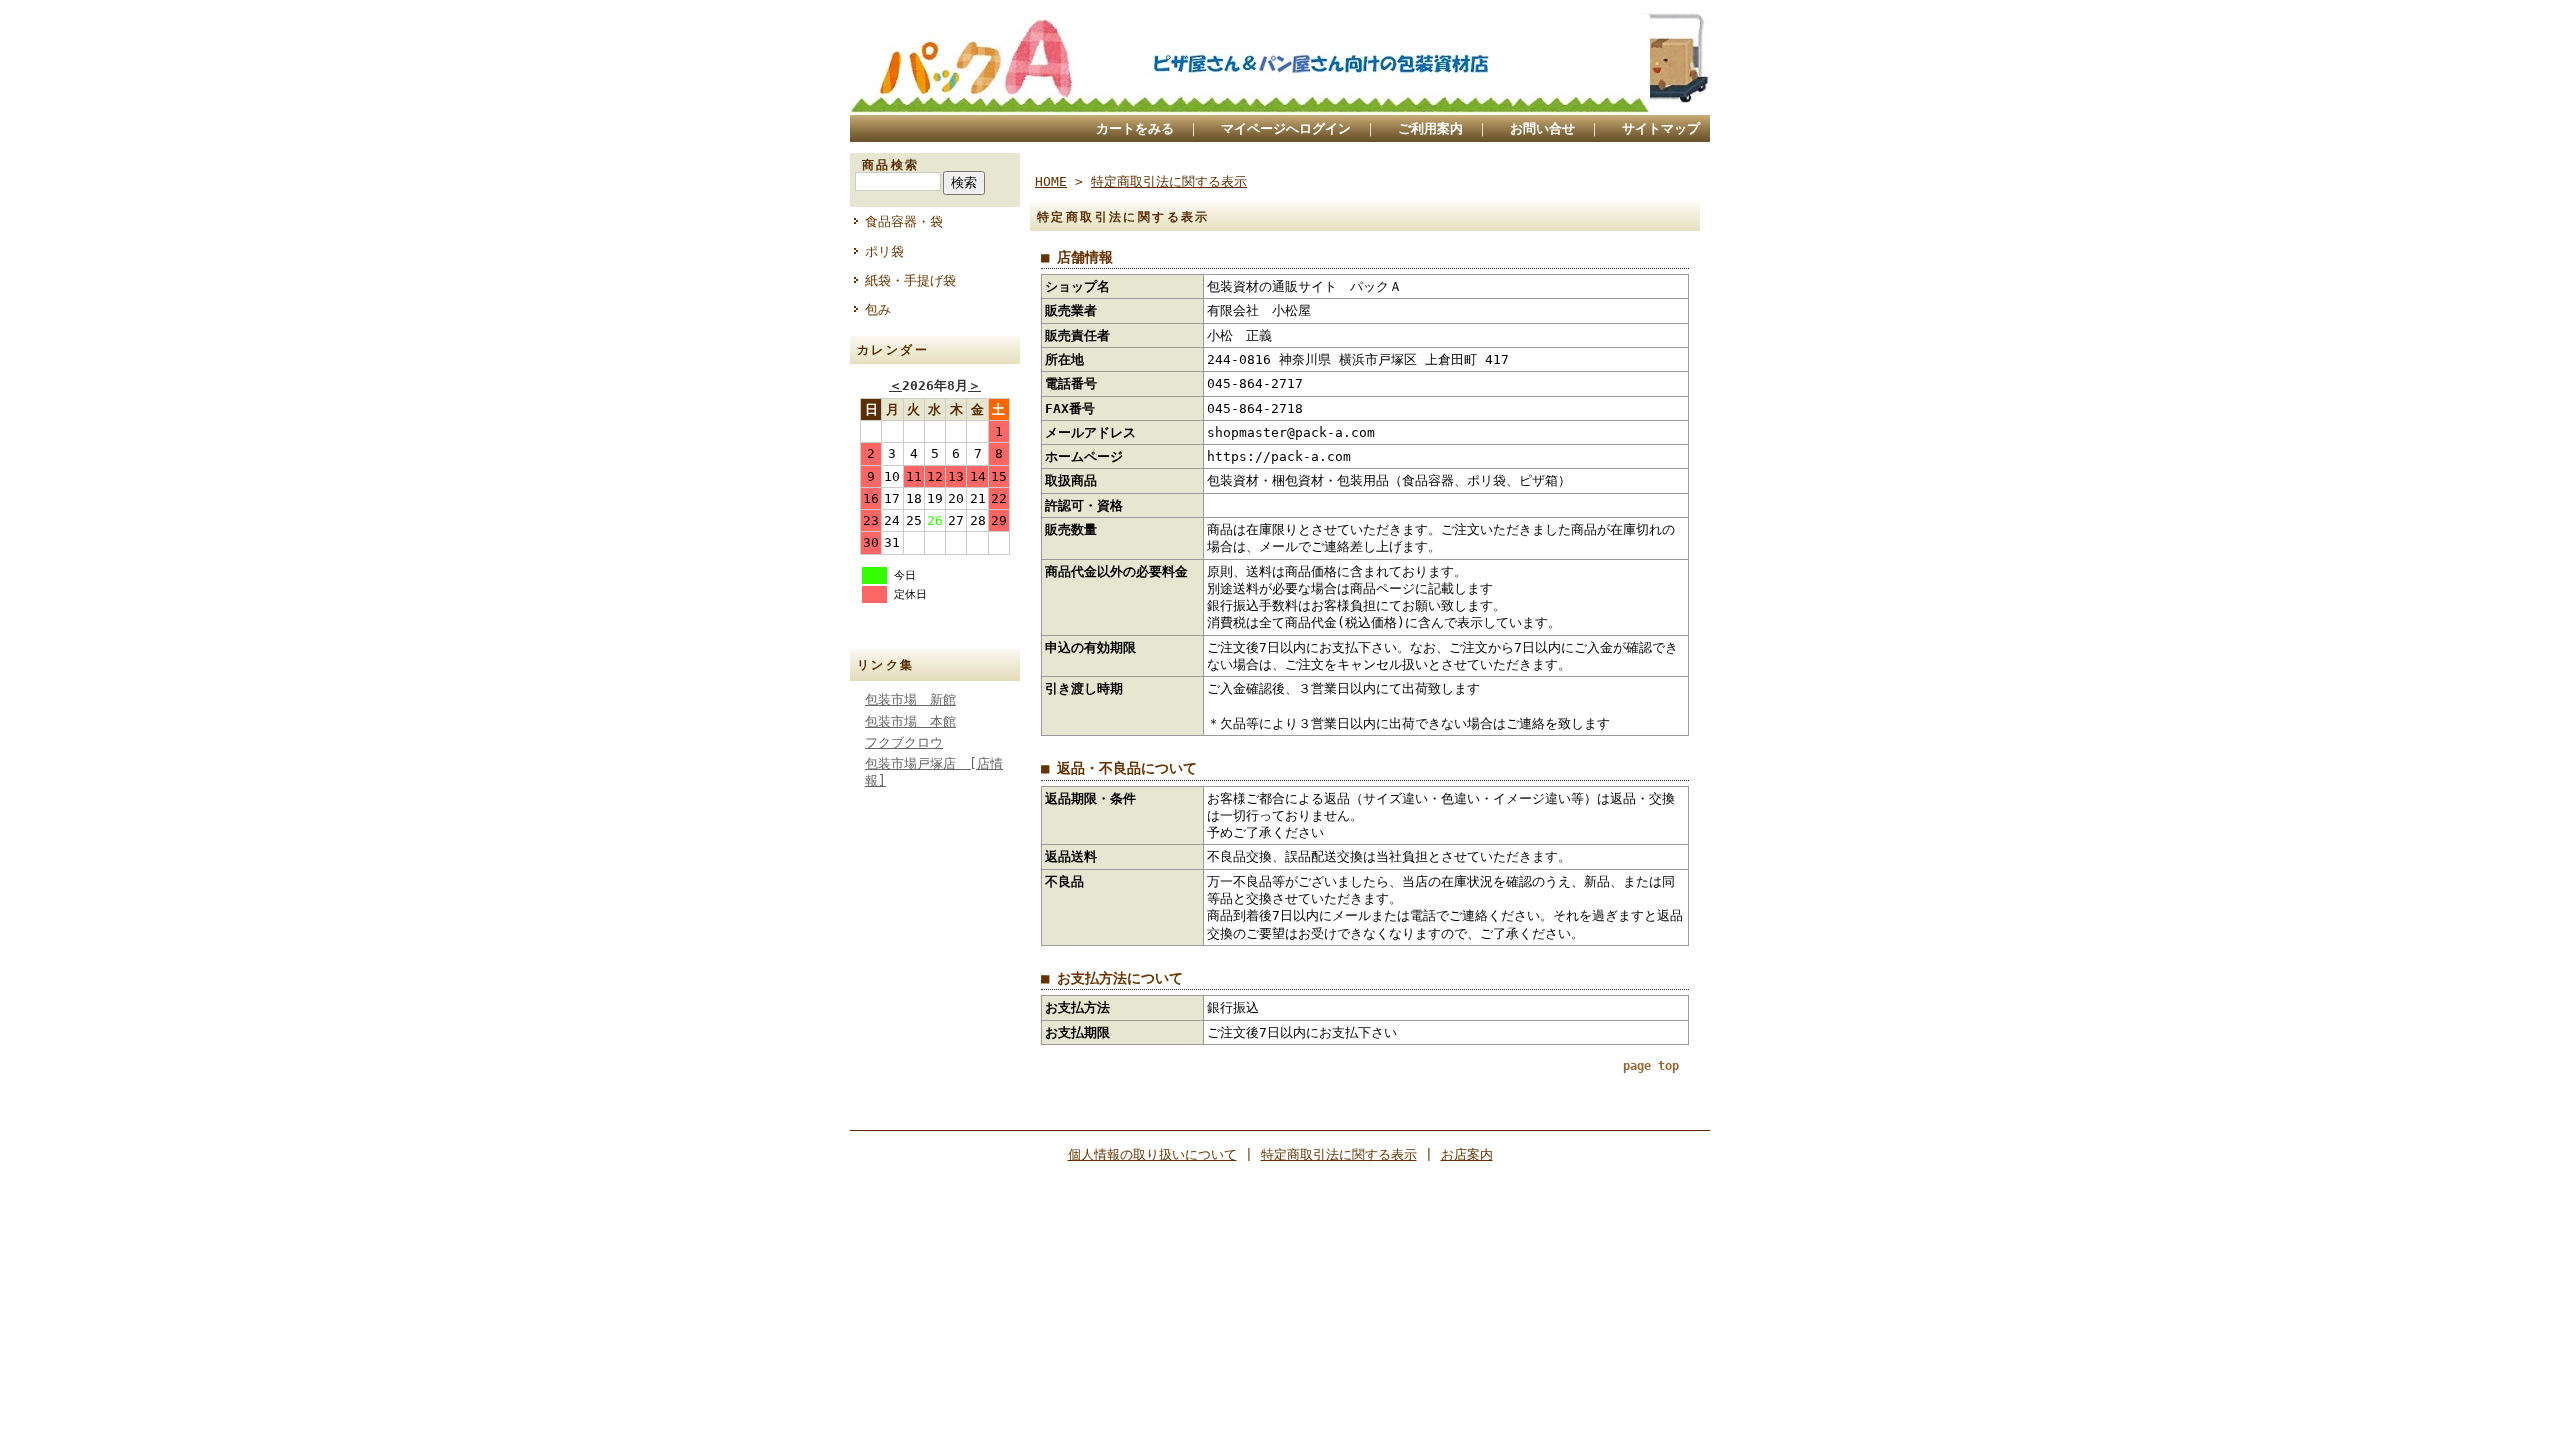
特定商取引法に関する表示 (1169, 181)
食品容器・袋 (904, 221)
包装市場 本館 (910, 721)
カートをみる (1135, 128)
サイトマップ (1661, 128)
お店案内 (1467, 1154)
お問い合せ (1542, 128)
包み (878, 309)
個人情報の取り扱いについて (1152, 1154)
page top (1651, 1066)
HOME (1051, 181)
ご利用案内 (1430, 128)
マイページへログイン (1286, 128)
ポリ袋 (884, 251)
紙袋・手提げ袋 (910, 280)
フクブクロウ (904, 742)
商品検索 (891, 165)
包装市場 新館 (910, 699)
